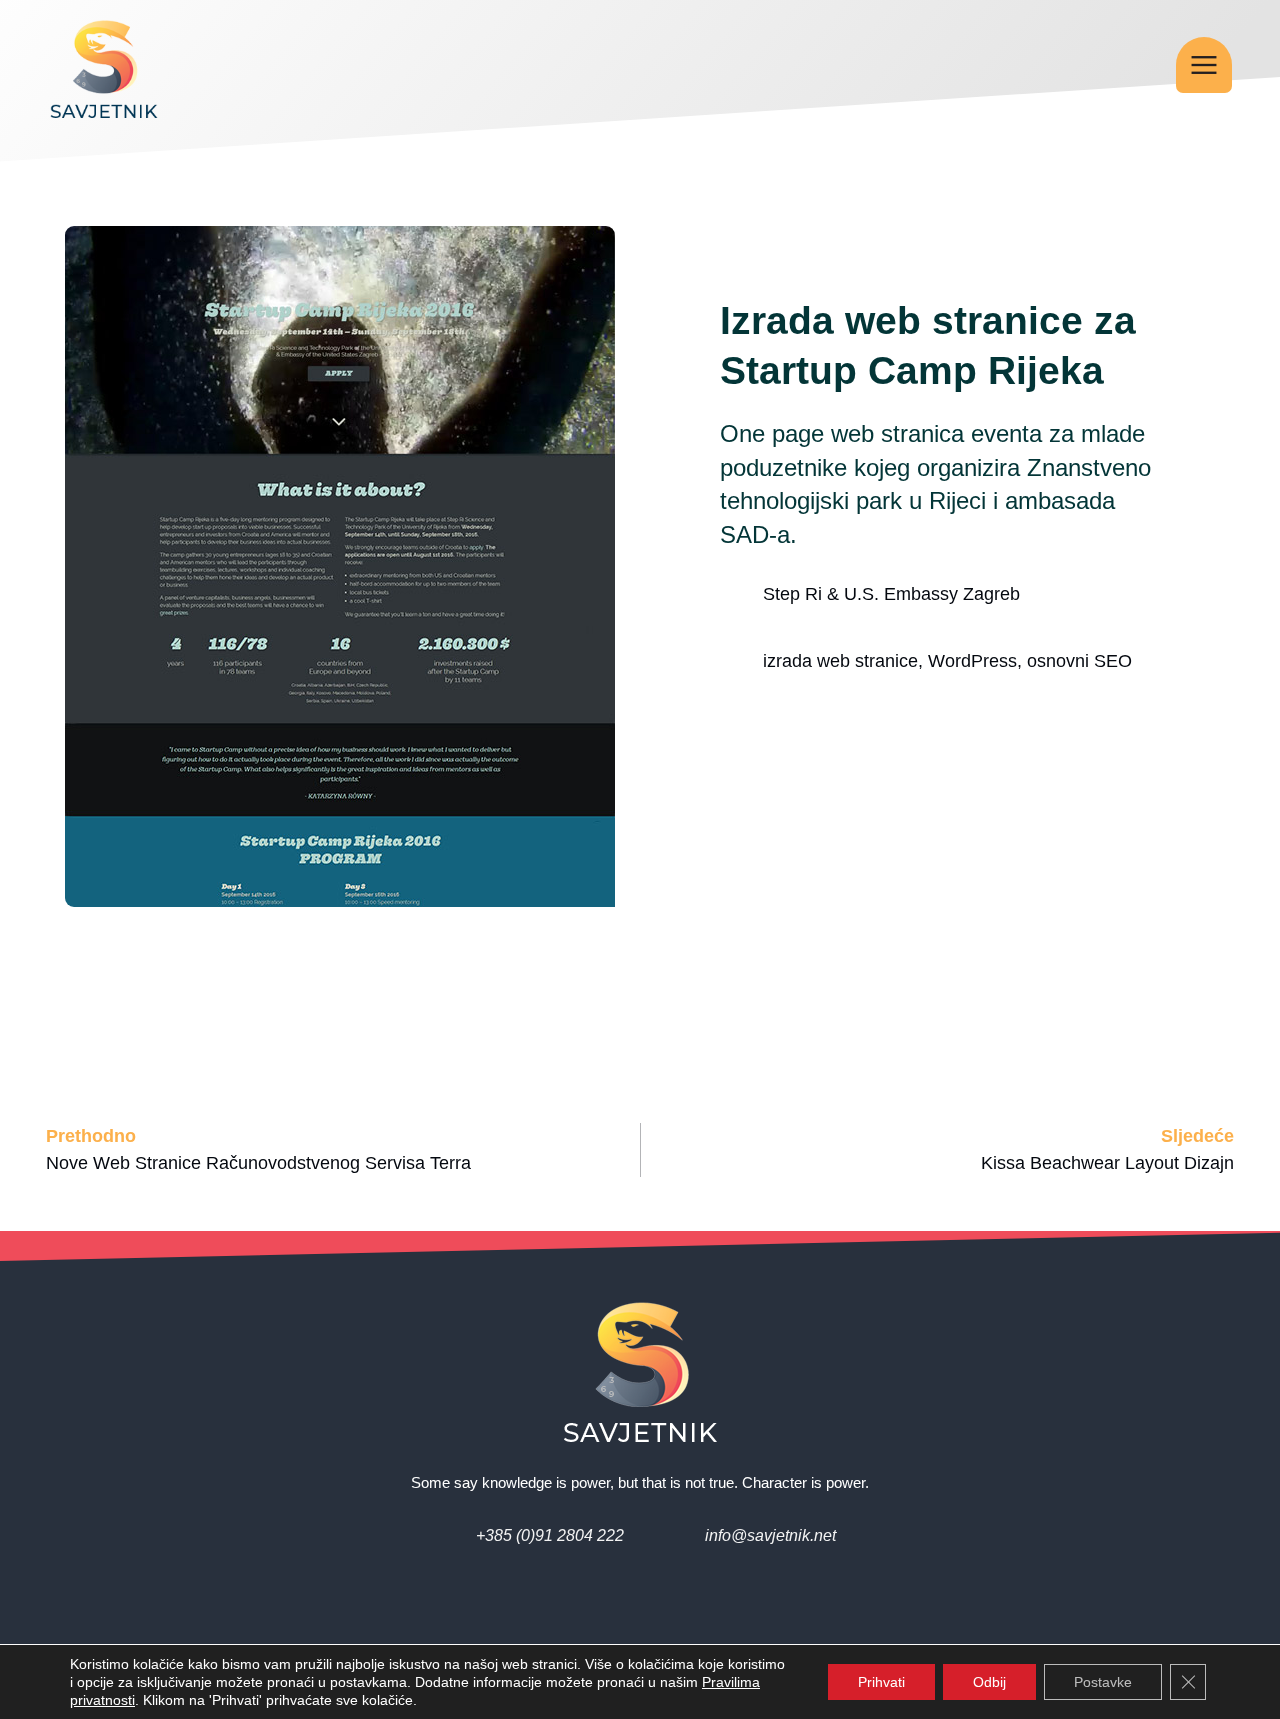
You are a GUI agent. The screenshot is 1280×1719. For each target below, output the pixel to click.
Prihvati (881, 1682)
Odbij (989, 1682)
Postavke (1103, 1682)
